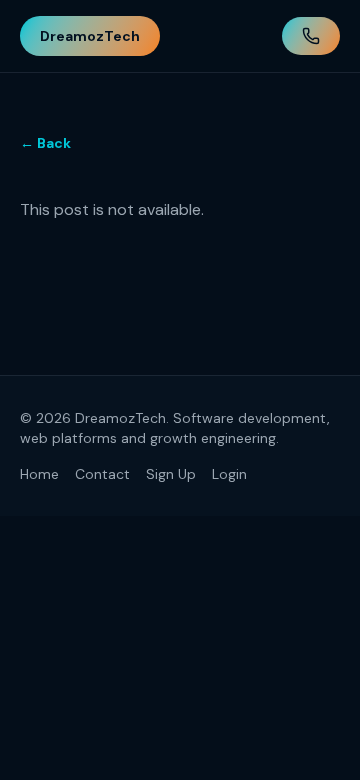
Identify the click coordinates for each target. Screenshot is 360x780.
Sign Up (171, 474)
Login (229, 474)
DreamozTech (90, 36)
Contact (102, 474)
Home (39, 474)
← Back (45, 143)
